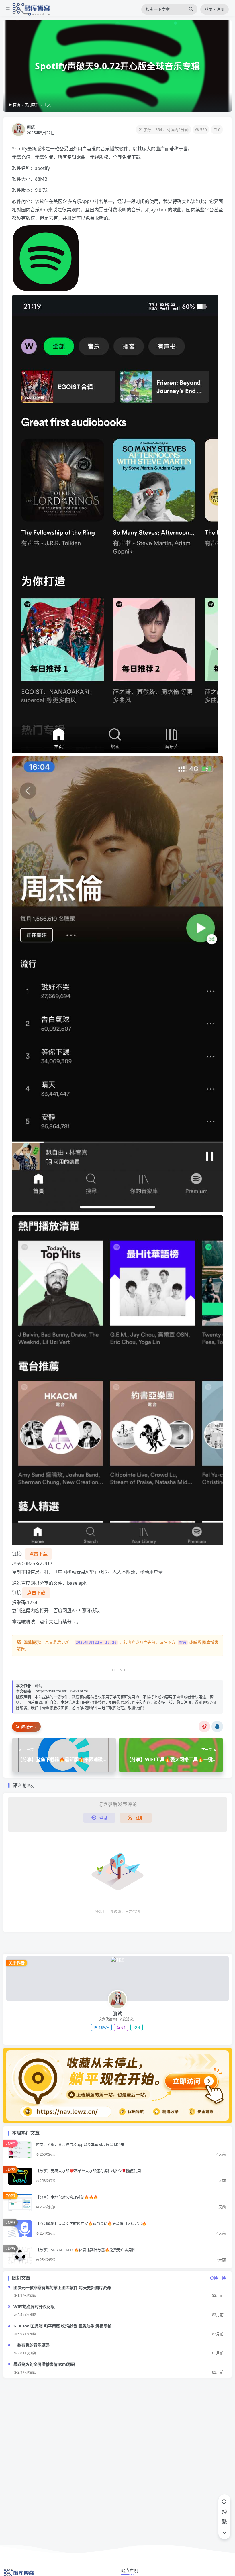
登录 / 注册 (215, 9)
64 (123, 2027)
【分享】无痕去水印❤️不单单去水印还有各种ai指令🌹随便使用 (88, 2171)
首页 (16, 105)
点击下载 (38, 1554)
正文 (47, 105)
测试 (31, 127)
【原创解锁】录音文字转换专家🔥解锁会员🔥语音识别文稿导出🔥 (91, 2223)
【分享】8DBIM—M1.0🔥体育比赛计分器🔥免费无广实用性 (86, 2250)
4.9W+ (103, 2027)
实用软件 (32, 105)
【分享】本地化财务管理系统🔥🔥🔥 (67, 2197)
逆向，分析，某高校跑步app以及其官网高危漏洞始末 (80, 2144)
